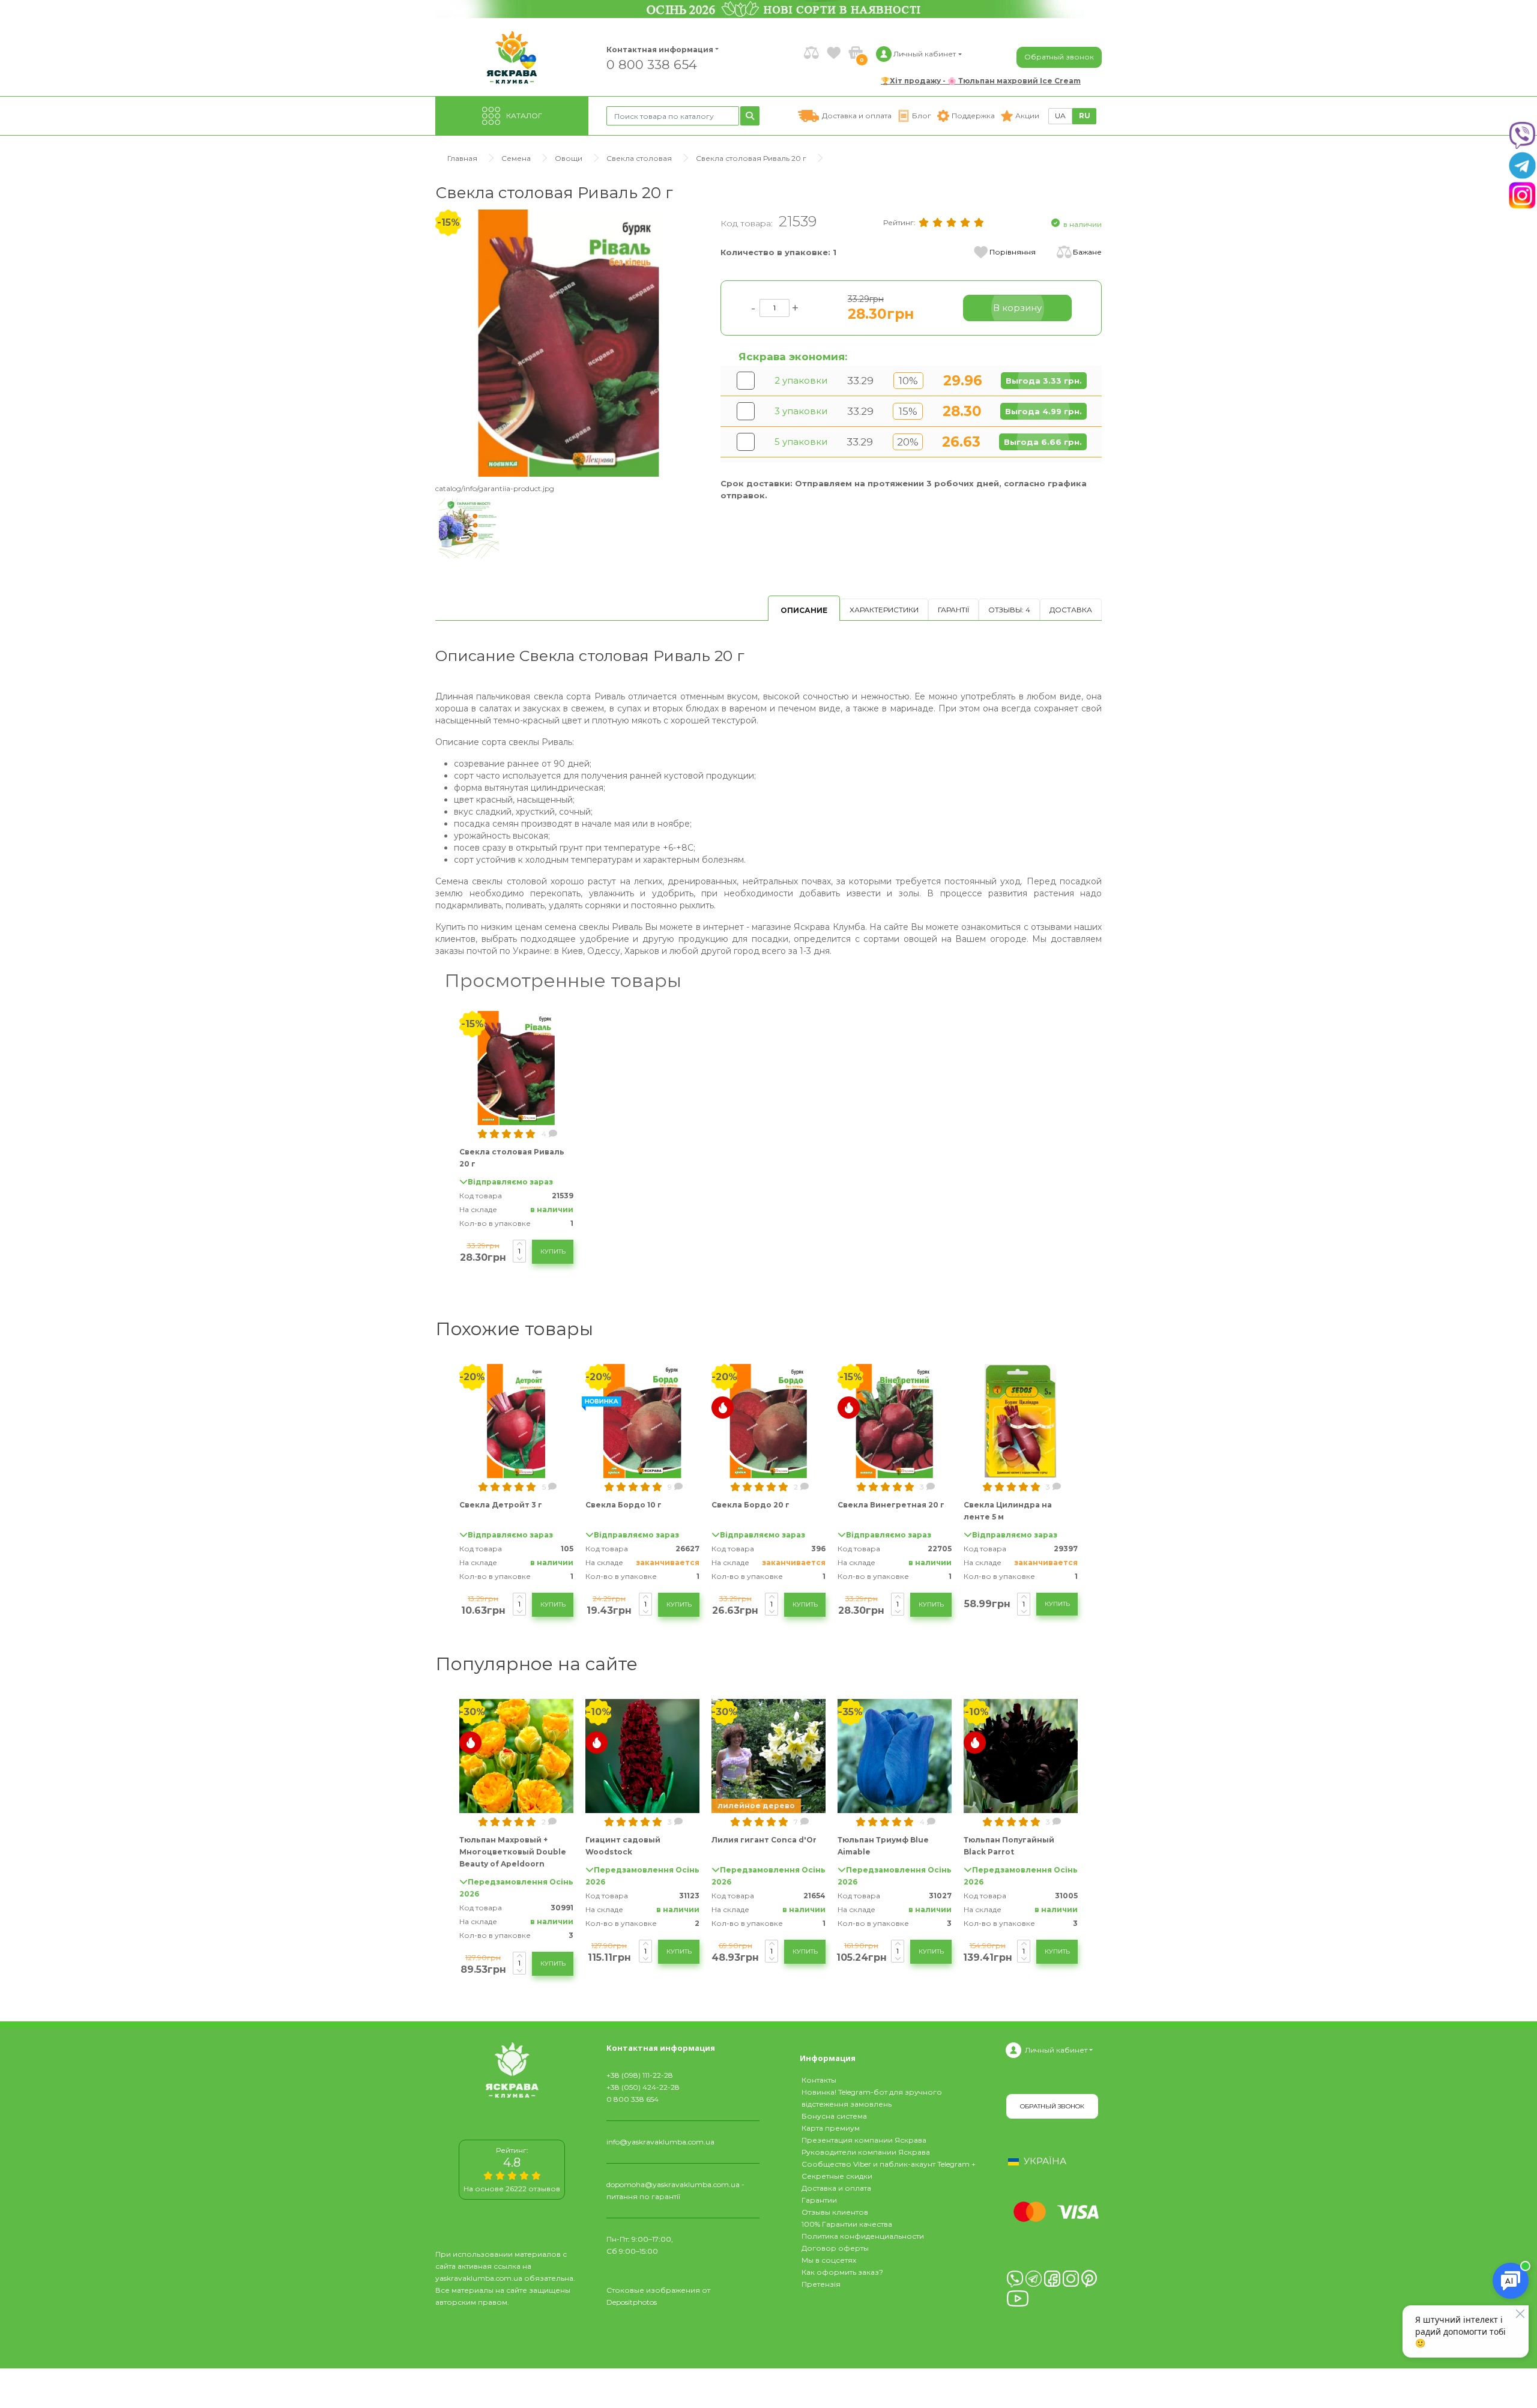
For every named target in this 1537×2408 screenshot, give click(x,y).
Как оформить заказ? (842, 2272)
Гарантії (953, 610)
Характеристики (884, 610)
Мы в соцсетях (829, 2260)
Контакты (819, 2080)
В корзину (1017, 308)
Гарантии (819, 2200)
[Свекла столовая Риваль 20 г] (569, 342)
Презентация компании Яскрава (864, 2140)
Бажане (1087, 252)
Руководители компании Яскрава (866, 2152)
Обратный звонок (1059, 57)
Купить (553, 1251)
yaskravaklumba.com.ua (479, 2278)
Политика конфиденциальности (863, 2236)
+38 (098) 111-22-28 (640, 2075)
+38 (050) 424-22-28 (643, 2087)
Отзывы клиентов (835, 2212)
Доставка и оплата (836, 2188)
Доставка (1071, 610)
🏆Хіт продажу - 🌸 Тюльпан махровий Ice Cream (981, 81)
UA (1060, 116)
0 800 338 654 (652, 64)
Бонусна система (834, 2116)
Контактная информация (654, 50)
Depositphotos (632, 2302)
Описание (804, 610)
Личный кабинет (1056, 2050)
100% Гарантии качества (847, 2224)
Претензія (821, 2284)
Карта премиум (831, 2128)
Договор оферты (835, 2248)
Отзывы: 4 (1009, 610)
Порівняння (1013, 252)
